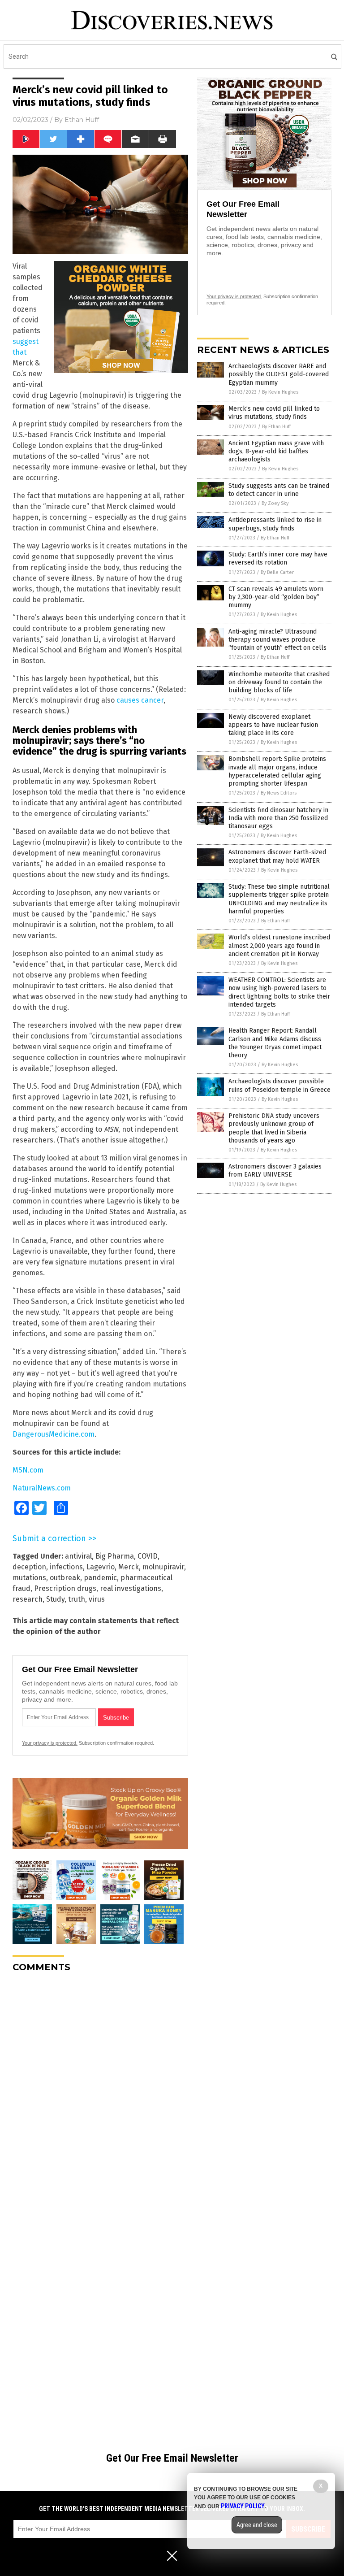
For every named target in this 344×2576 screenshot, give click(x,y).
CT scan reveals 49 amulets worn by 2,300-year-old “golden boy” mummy (276, 597)
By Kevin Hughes (280, 392)
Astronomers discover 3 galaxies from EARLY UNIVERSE (275, 1171)
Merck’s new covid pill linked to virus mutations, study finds (274, 413)
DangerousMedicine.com (54, 1434)
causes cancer (140, 700)
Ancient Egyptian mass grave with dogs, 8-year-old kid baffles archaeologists (276, 451)
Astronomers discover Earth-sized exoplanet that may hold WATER (277, 856)
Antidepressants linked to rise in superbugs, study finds (275, 524)
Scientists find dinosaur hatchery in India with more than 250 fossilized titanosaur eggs (278, 818)
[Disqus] (100, 2092)
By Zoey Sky (275, 503)
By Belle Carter (277, 572)
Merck (129, 1567)
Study (55, 1599)
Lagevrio (101, 1567)
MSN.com (28, 1470)
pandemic (100, 1578)
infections (66, 1567)
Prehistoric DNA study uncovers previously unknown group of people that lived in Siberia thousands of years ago (274, 1128)
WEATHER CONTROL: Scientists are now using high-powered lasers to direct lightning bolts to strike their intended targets (279, 992)
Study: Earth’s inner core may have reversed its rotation (278, 558)
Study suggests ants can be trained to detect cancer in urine (279, 490)
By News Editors (279, 793)
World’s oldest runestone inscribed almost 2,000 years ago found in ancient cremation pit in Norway (279, 945)
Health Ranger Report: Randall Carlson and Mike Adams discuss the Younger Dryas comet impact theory (275, 1043)
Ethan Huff (82, 120)
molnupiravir (163, 1567)
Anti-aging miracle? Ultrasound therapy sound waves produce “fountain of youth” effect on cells (277, 640)
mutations (29, 1578)
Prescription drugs (65, 1588)
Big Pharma (115, 1556)
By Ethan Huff (276, 427)
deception (29, 1567)
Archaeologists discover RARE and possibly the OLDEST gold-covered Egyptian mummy (279, 374)
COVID (148, 1556)
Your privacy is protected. (50, 1743)
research (28, 1599)
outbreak (65, 1578)
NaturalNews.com (42, 1488)
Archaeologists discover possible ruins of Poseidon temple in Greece (279, 1085)
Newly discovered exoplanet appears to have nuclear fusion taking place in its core (273, 725)
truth (77, 1599)
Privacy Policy (243, 2506)
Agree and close (257, 2525)
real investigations (131, 1588)
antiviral (78, 1556)
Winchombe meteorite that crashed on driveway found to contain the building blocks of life (279, 682)
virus (97, 1599)
